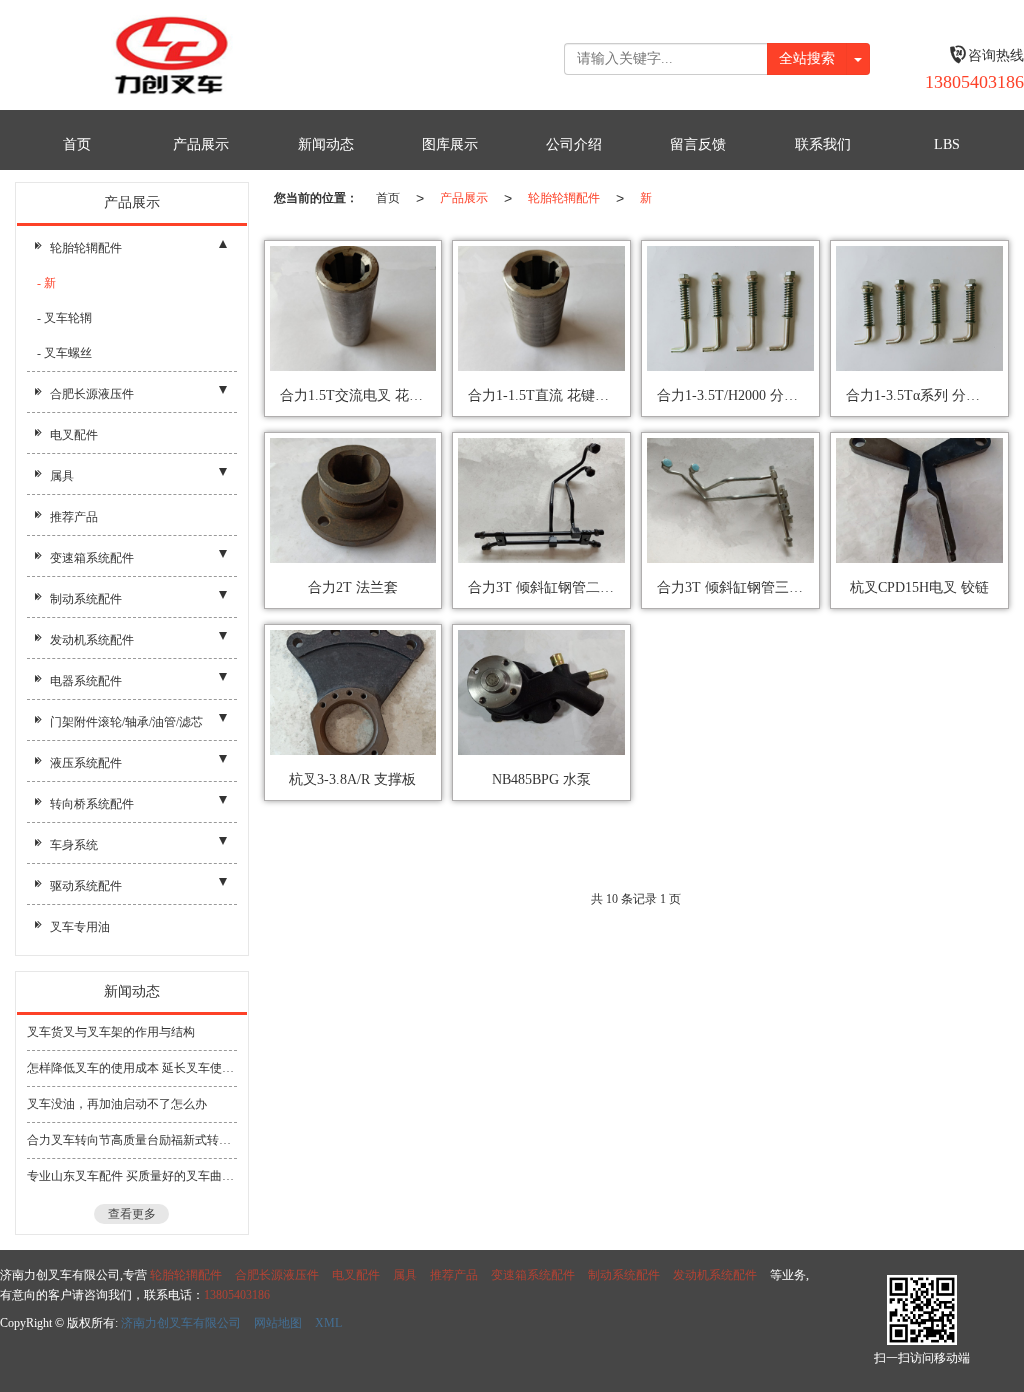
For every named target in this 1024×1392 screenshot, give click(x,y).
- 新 (46, 283)
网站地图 (278, 1323)
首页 (77, 144)
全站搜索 (807, 58)
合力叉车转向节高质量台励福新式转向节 (132, 1140)
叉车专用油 (80, 927)
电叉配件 (74, 435)
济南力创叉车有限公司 (181, 1323)
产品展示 (201, 144)
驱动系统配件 (86, 886)
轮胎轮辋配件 (564, 198)
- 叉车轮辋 (64, 318)
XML (328, 1323)
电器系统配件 (86, 681)
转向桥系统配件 (92, 804)
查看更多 (132, 1214)
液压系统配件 (86, 763)
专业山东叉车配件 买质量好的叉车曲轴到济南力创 (132, 1176)
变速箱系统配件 (92, 558)
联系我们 (823, 144)
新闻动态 (326, 144)
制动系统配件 (86, 599)
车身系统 (74, 845)
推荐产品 (74, 517)
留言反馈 (698, 144)
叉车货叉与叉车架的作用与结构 (111, 1032)
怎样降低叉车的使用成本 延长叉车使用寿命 (132, 1068)
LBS (947, 144)
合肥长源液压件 (92, 394)
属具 (62, 476)
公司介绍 (574, 144)
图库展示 (450, 144)
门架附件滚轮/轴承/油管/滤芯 (126, 722)
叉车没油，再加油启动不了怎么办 (117, 1104)
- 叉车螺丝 (64, 353)
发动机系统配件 (92, 640)
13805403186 (237, 1295)
